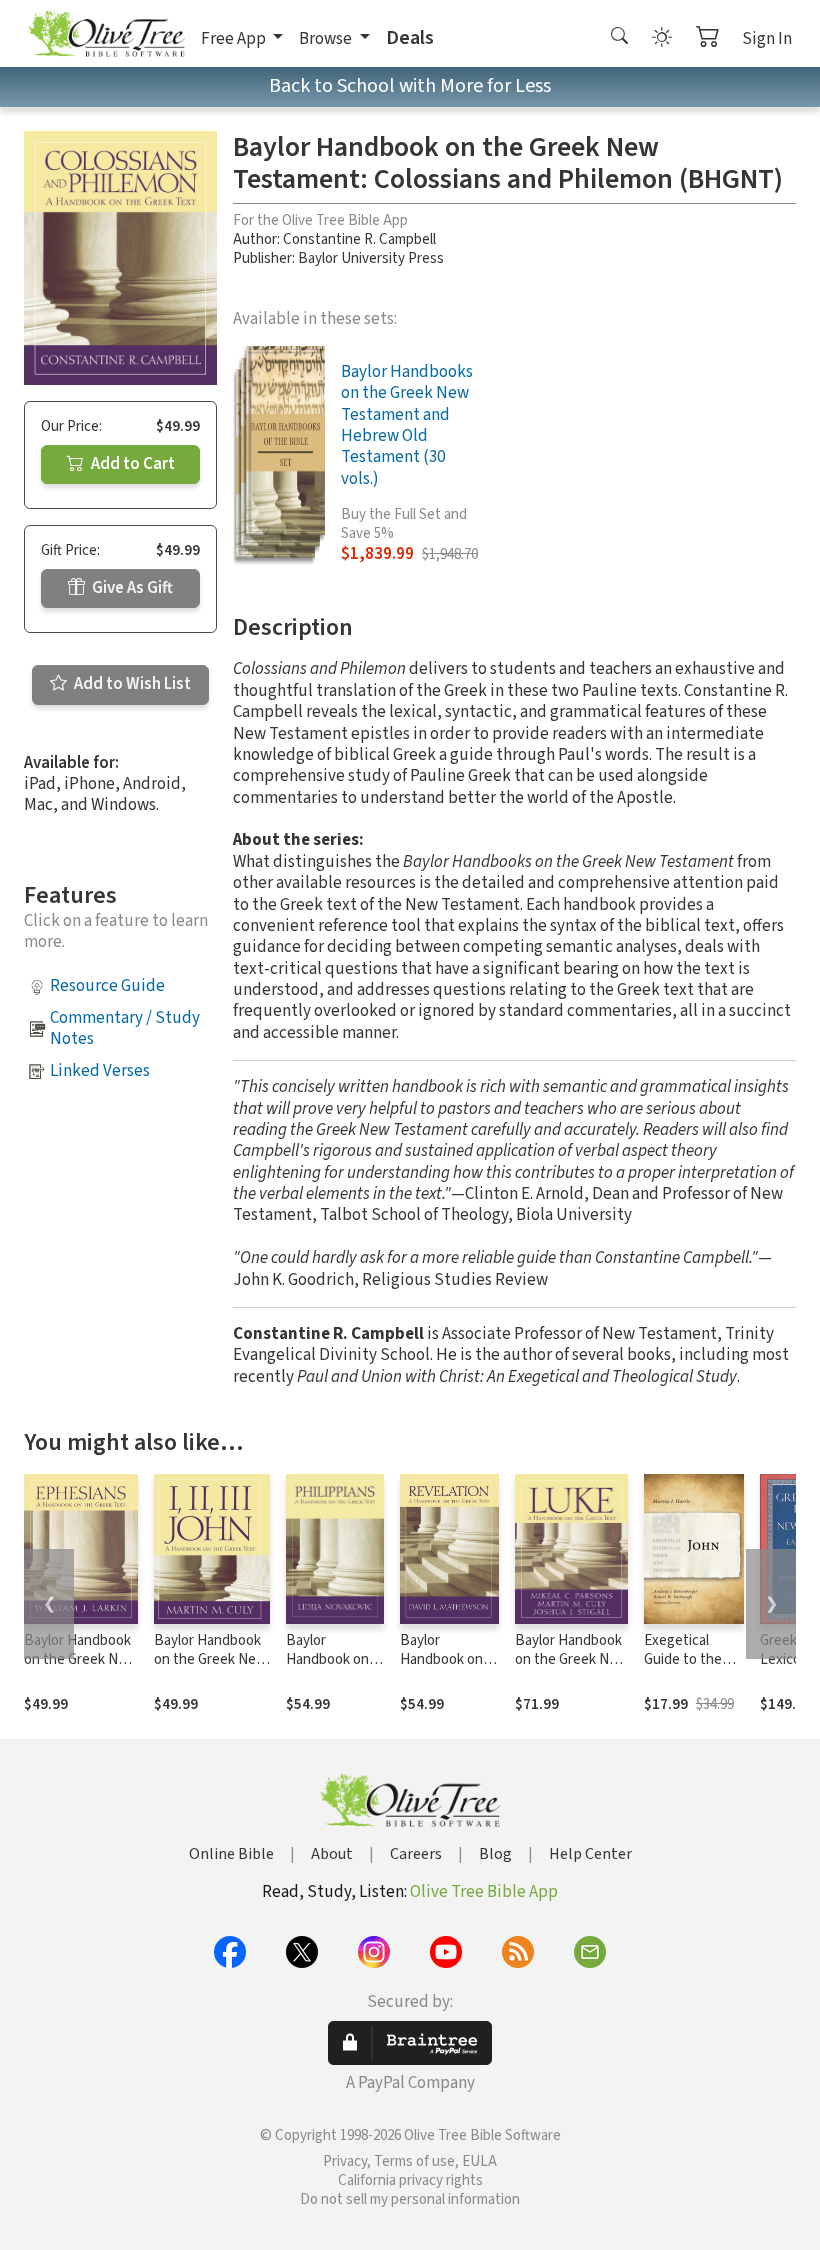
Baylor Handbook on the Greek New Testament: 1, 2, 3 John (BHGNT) (210, 1669)
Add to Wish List (131, 684)
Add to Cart (131, 464)
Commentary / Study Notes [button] (125, 1028)
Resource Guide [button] (107, 986)
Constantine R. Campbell (359, 239)
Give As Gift (131, 588)
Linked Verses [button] (100, 1071)
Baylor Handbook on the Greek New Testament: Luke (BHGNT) (571, 1669)
